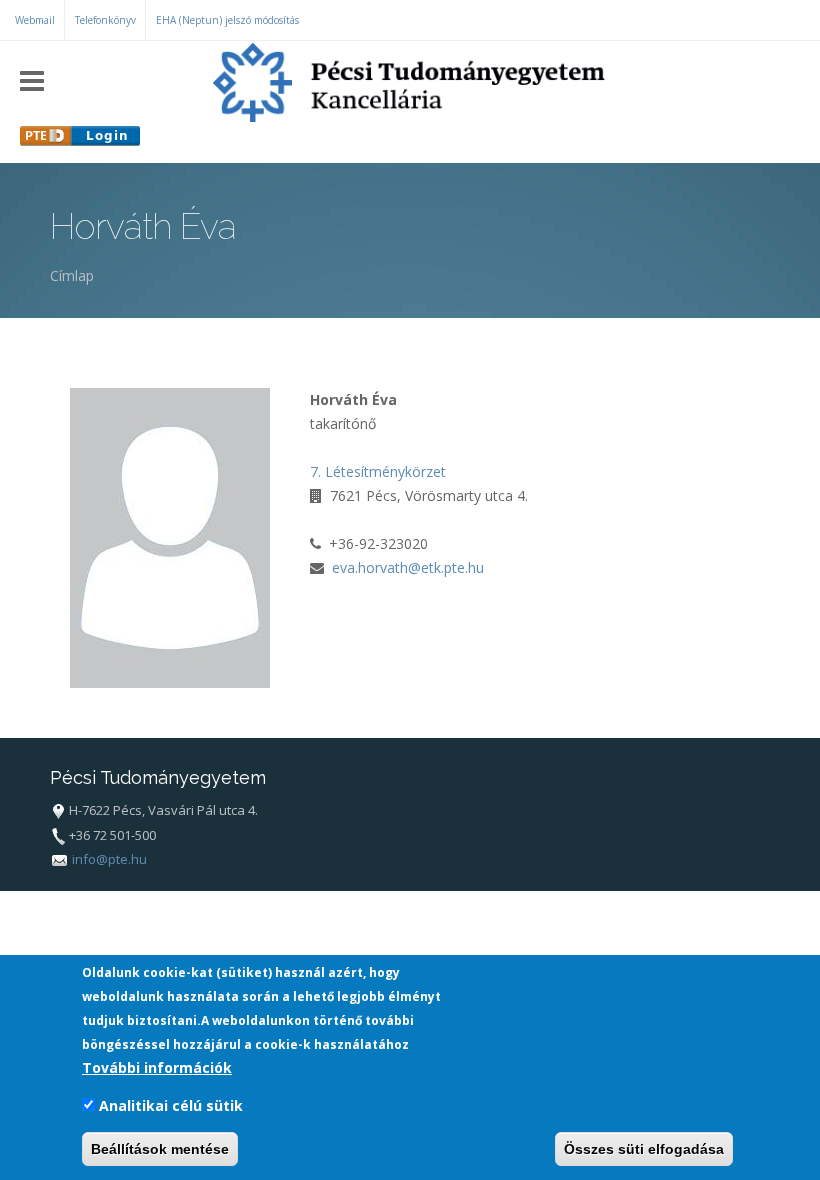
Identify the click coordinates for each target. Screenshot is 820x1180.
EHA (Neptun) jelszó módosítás (227, 20)
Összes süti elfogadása (644, 1149)
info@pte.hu (109, 859)
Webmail (35, 20)
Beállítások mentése (160, 1149)
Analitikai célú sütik (171, 1105)
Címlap (72, 275)
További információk (157, 1067)
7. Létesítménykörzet (378, 471)
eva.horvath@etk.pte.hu (408, 567)
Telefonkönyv (105, 20)
